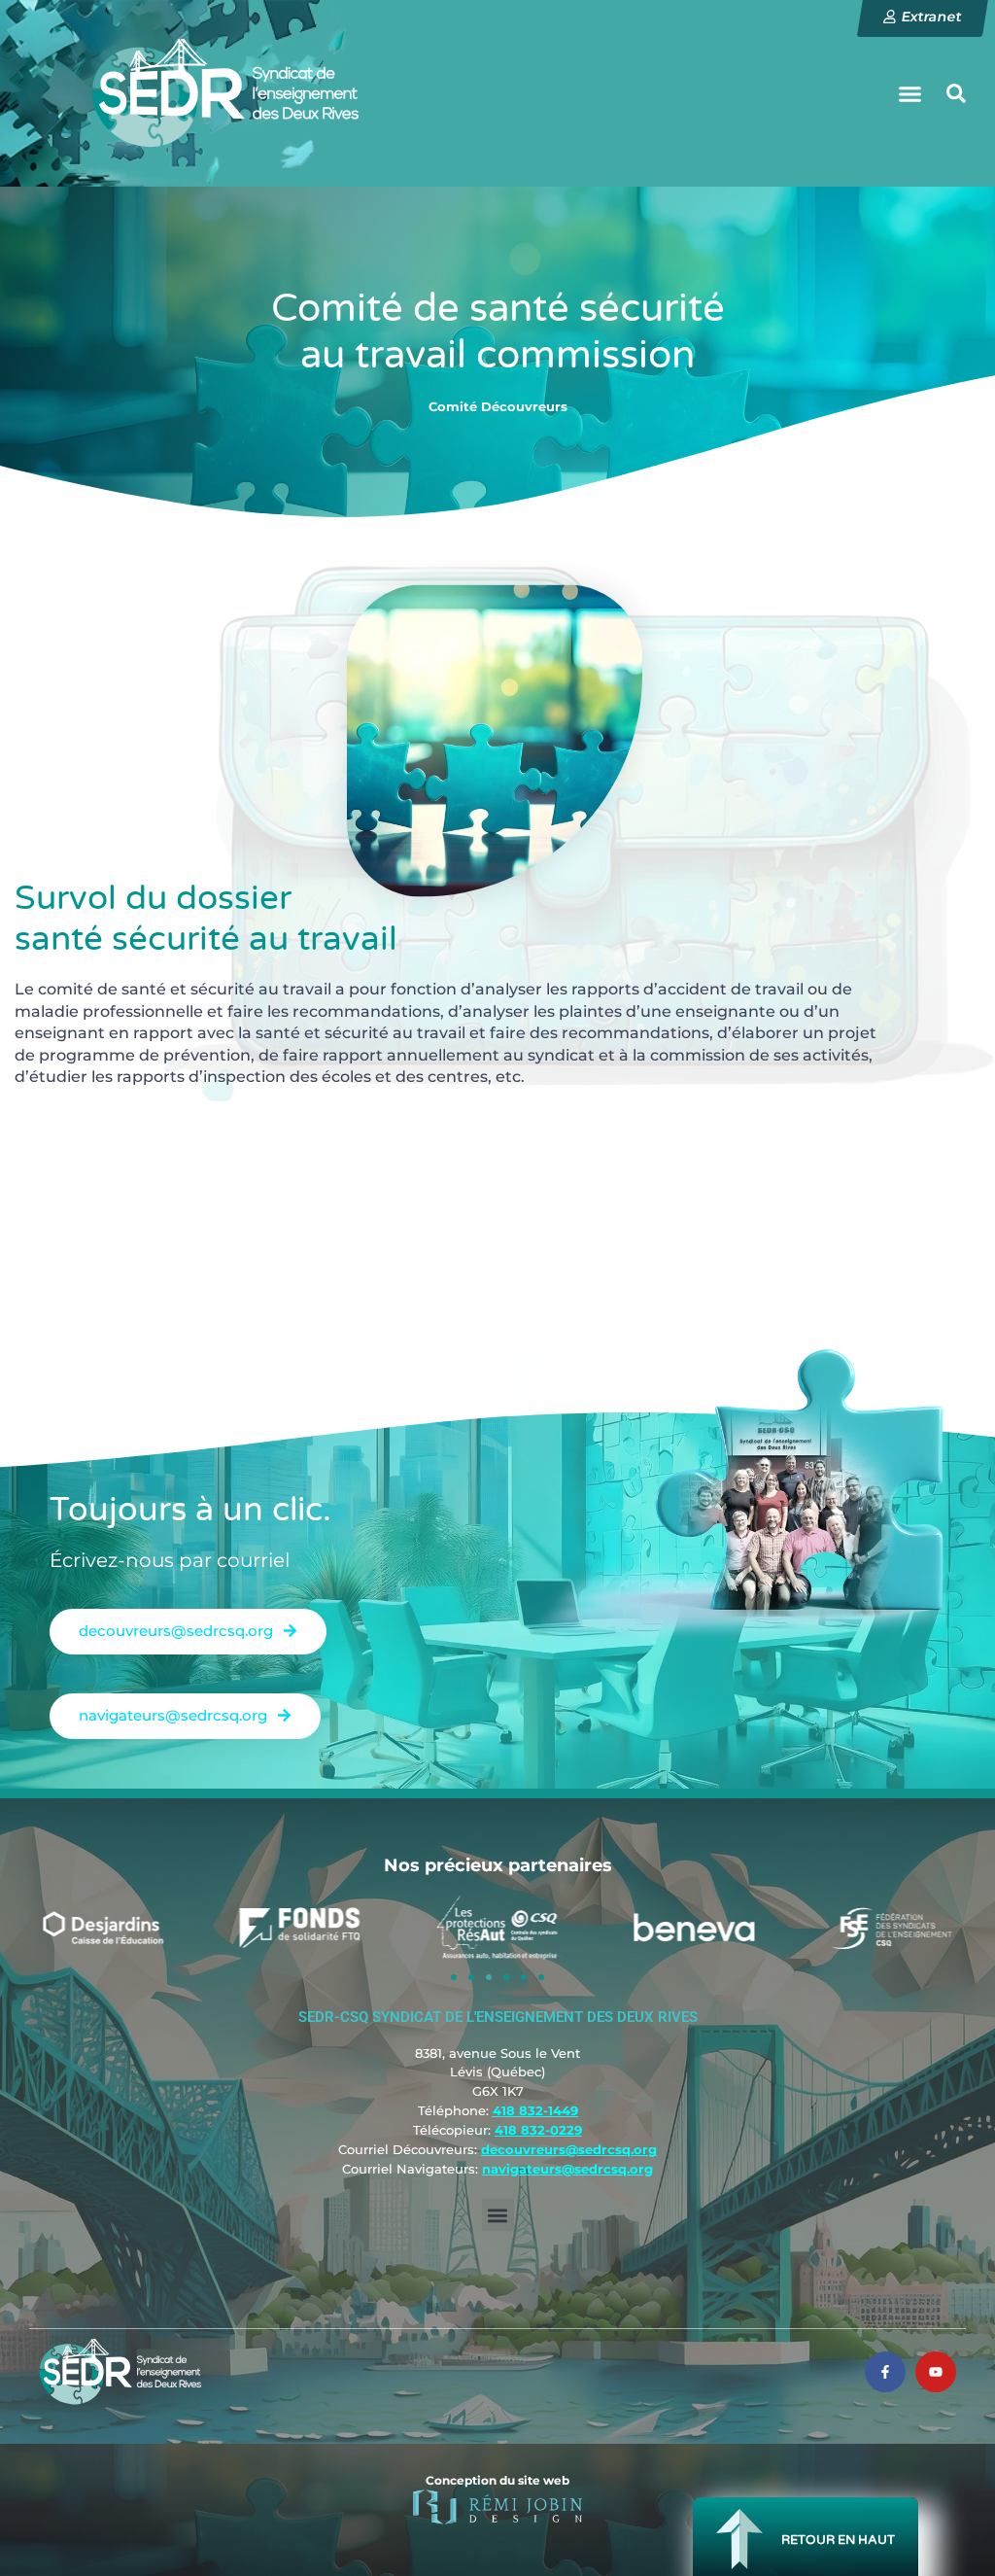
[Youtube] (936, 2372)
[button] (909, 93)
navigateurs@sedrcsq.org (567, 2169)
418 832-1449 (535, 2110)
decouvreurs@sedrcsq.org (569, 2149)
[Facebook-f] (885, 2372)
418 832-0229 (538, 2130)
